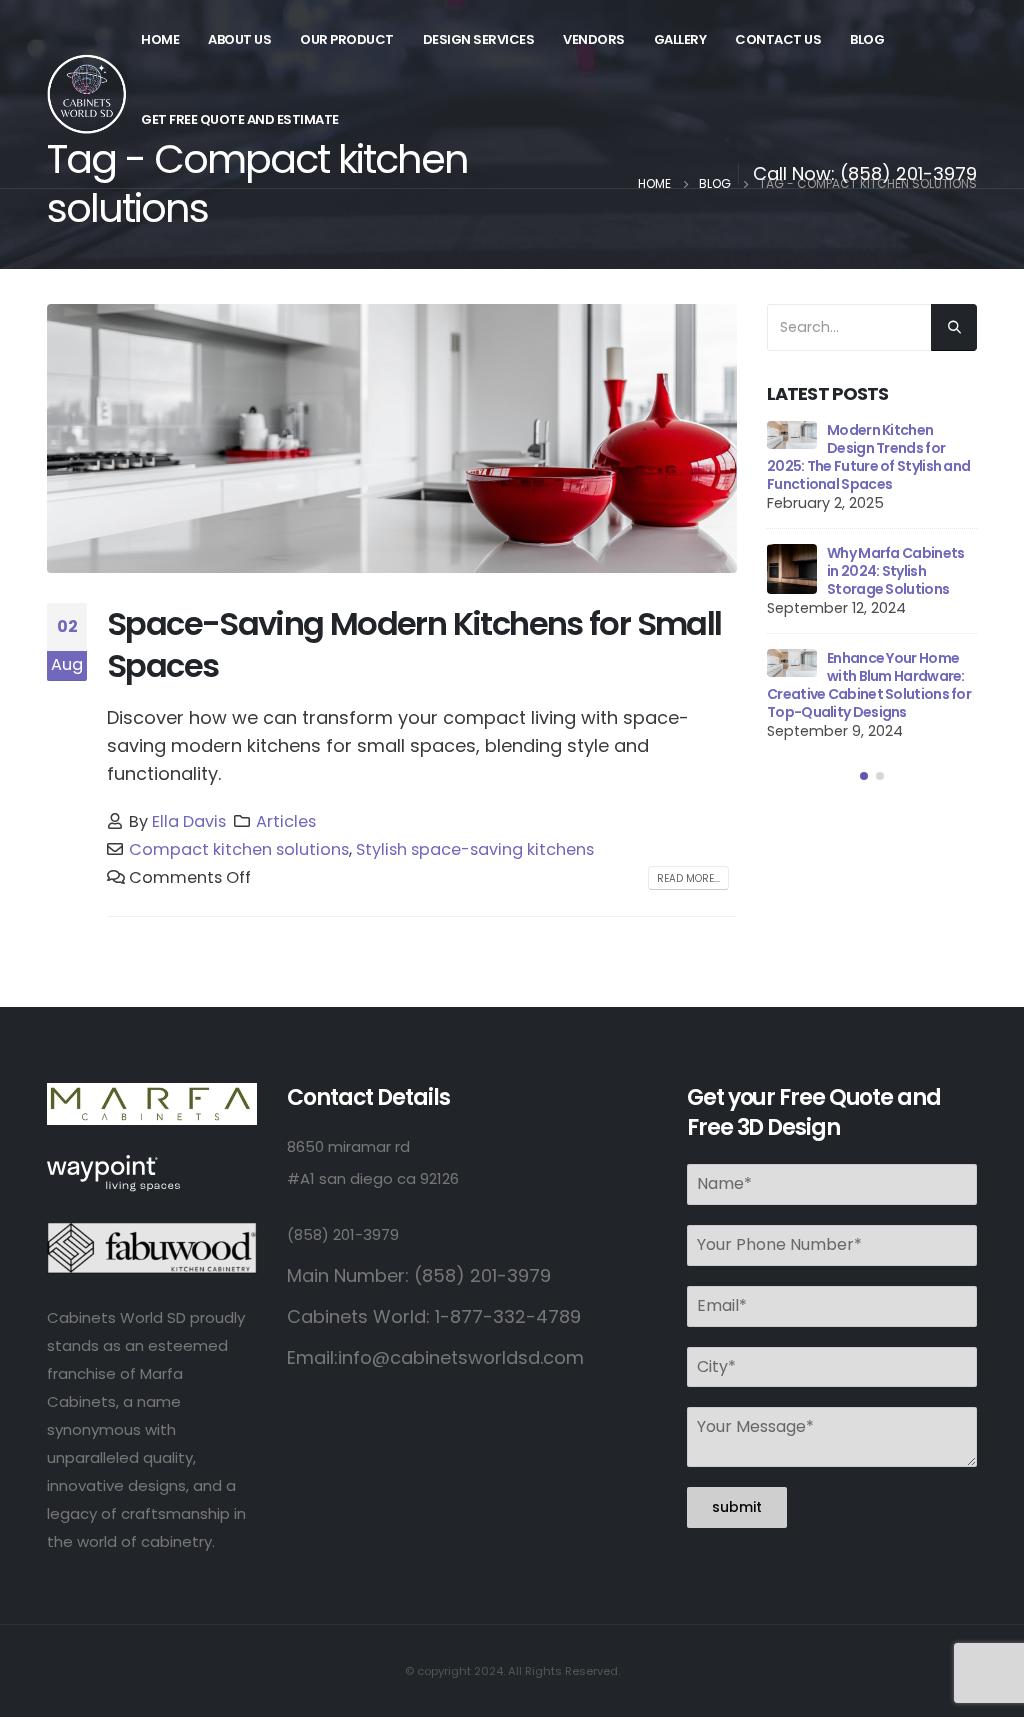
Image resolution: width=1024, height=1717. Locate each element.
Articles (286, 821)
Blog (867, 39)
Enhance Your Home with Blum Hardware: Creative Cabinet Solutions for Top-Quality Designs (869, 685)
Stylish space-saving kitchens (475, 849)
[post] (792, 435)
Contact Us (778, 39)
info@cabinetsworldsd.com (461, 1357)
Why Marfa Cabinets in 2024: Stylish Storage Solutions (895, 571)
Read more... (688, 878)
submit (737, 1507)
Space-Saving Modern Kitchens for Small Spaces (414, 644)
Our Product (347, 39)
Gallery (680, 39)
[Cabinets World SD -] (87, 94)
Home (160, 39)
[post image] (392, 438)
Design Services (479, 39)
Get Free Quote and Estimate (240, 119)
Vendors (594, 39)
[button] (864, 777)
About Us (239, 39)
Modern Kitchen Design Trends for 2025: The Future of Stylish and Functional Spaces (868, 457)
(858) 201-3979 (908, 173)
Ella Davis (189, 821)
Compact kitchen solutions (239, 849)
